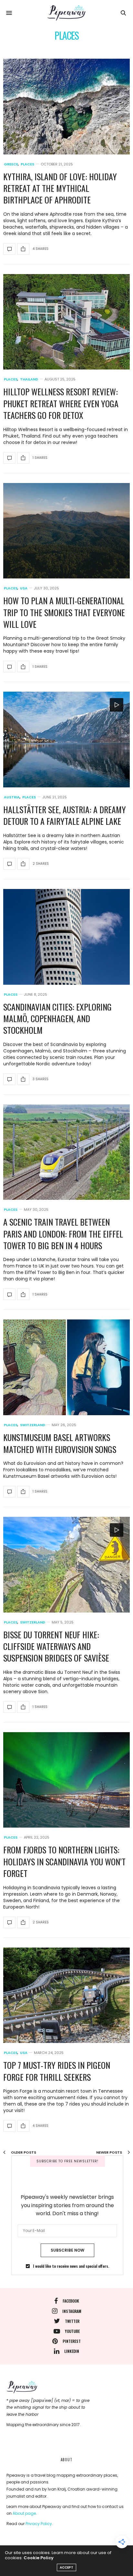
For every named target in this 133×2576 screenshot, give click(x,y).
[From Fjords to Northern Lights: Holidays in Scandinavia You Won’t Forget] (66, 1780)
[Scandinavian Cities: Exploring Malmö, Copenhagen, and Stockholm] (66, 937)
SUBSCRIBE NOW (67, 2250)
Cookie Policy (39, 2558)
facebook (71, 2301)
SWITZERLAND (33, 1425)
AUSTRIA (12, 797)
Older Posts (23, 2152)
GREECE (11, 164)
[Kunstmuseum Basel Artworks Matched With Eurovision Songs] (66, 1367)
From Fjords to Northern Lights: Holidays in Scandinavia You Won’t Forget (64, 1861)
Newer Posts (110, 2152)
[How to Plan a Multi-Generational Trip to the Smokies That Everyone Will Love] (66, 531)
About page (24, 2513)
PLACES (27, 164)
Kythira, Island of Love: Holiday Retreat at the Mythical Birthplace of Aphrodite (60, 188)
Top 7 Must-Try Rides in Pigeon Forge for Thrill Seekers (57, 2071)
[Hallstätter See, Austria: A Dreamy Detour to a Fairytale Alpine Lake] (66, 740)
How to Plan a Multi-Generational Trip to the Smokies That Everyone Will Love (64, 612)
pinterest (72, 2341)
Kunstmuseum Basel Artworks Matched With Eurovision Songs (60, 1443)
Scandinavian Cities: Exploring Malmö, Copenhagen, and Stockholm (57, 1019)
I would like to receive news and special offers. (71, 2266)
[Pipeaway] (66, 13)
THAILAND (29, 379)
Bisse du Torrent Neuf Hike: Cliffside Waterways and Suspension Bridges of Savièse (56, 1646)
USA (24, 588)
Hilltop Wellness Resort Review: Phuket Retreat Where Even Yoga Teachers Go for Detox (61, 403)
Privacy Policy (39, 2524)
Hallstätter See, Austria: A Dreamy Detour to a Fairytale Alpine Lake (65, 815)
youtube (72, 2331)
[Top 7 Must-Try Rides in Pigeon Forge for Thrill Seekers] (66, 1995)
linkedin (72, 2351)
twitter (72, 2321)
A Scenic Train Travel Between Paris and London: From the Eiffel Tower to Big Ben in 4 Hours (63, 1234)
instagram (72, 2311)
